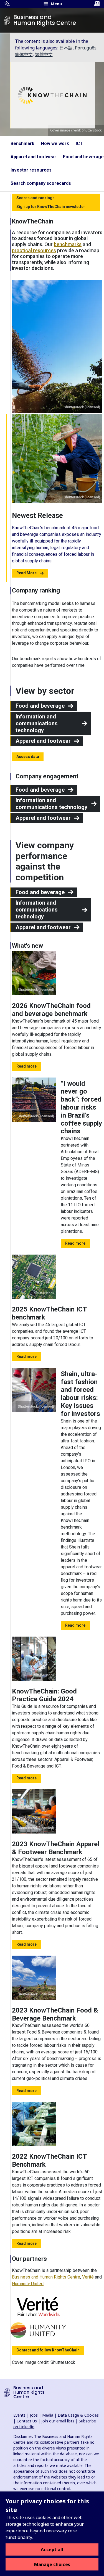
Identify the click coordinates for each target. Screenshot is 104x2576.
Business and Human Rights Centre (46, 2277)
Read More (26, 573)
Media (48, 2415)
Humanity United (28, 2284)
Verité (88, 2277)
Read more (26, 1066)
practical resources (34, 250)
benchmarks (68, 244)
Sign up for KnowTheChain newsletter (51, 207)
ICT (79, 143)
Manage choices (52, 2564)
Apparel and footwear (33, 157)
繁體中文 (44, 54)
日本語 (66, 48)
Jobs (34, 2415)
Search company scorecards (41, 183)
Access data (28, 757)
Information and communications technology (37, 723)
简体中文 (24, 54)
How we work (55, 143)
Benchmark (22, 143)
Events (19, 2415)
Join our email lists (58, 2421)
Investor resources (31, 170)
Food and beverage (83, 157)
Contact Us (27, 2421)
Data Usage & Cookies (78, 2415)
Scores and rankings (35, 198)
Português (86, 48)
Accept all (52, 2549)
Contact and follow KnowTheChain (48, 2350)
